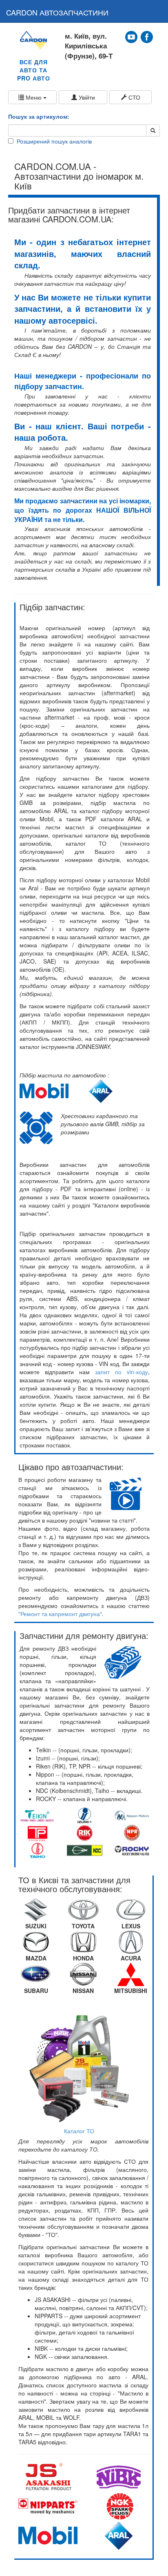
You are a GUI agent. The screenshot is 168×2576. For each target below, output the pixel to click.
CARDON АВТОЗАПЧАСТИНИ (57, 12)
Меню (34, 97)
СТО (134, 97)
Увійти (86, 97)
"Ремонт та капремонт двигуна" (60, 1614)
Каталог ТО (79, 2131)
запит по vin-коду (122, 1372)
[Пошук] (153, 131)
